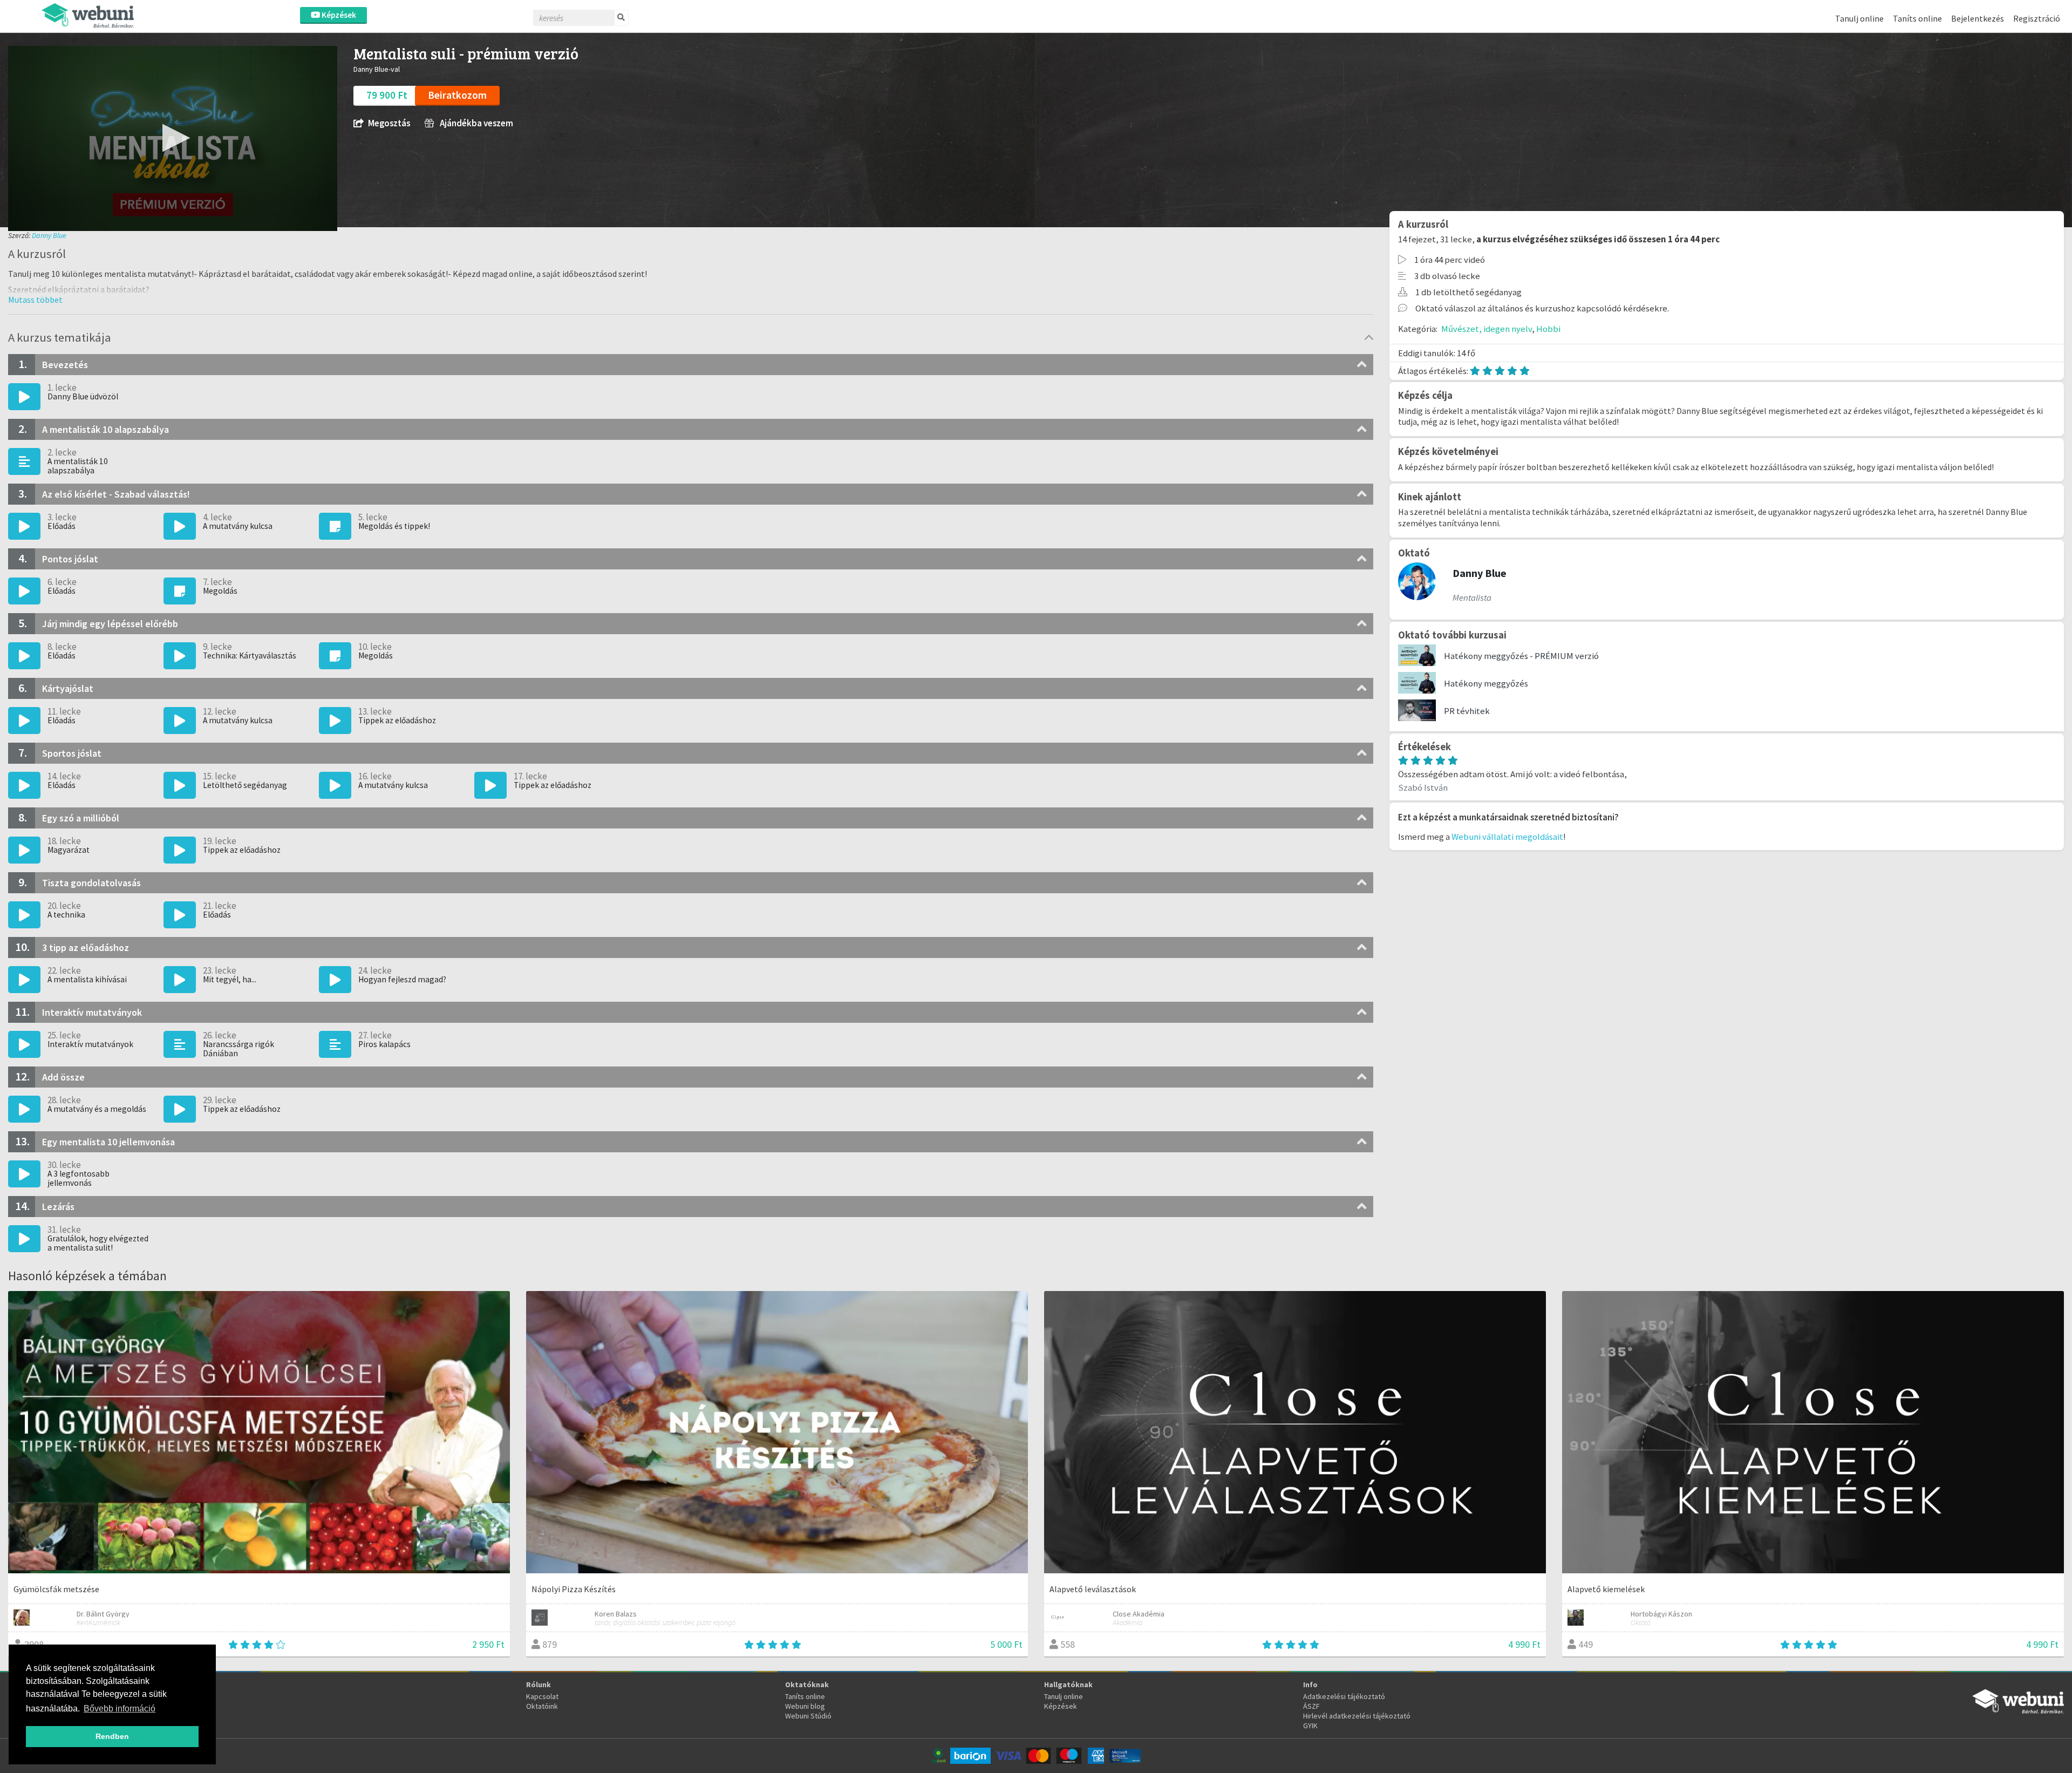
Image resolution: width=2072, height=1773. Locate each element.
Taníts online (1917, 18)
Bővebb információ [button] (120, 1709)
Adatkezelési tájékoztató (1344, 1696)
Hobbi (1548, 329)
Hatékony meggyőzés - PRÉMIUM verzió (1521, 656)
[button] (173, 138)
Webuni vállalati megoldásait (1507, 837)
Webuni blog (805, 1706)
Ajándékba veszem (476, 123)
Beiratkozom (457, 95)
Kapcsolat (542, 1696)
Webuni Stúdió (808, 1716)
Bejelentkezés (1978, 18)
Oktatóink (542, 1706)
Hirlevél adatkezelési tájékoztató (1357, 1716)
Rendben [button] (112, 1736)
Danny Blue (49, 235)
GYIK (1310, 1726)
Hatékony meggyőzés (1486, 683)
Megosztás (389, 123)
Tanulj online (1859, 18)
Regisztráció (2037, 18)
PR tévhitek (1467, 711)
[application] (173, 138)
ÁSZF (1311, 1706)
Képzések (338, 15)
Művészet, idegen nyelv (1487, 329)
